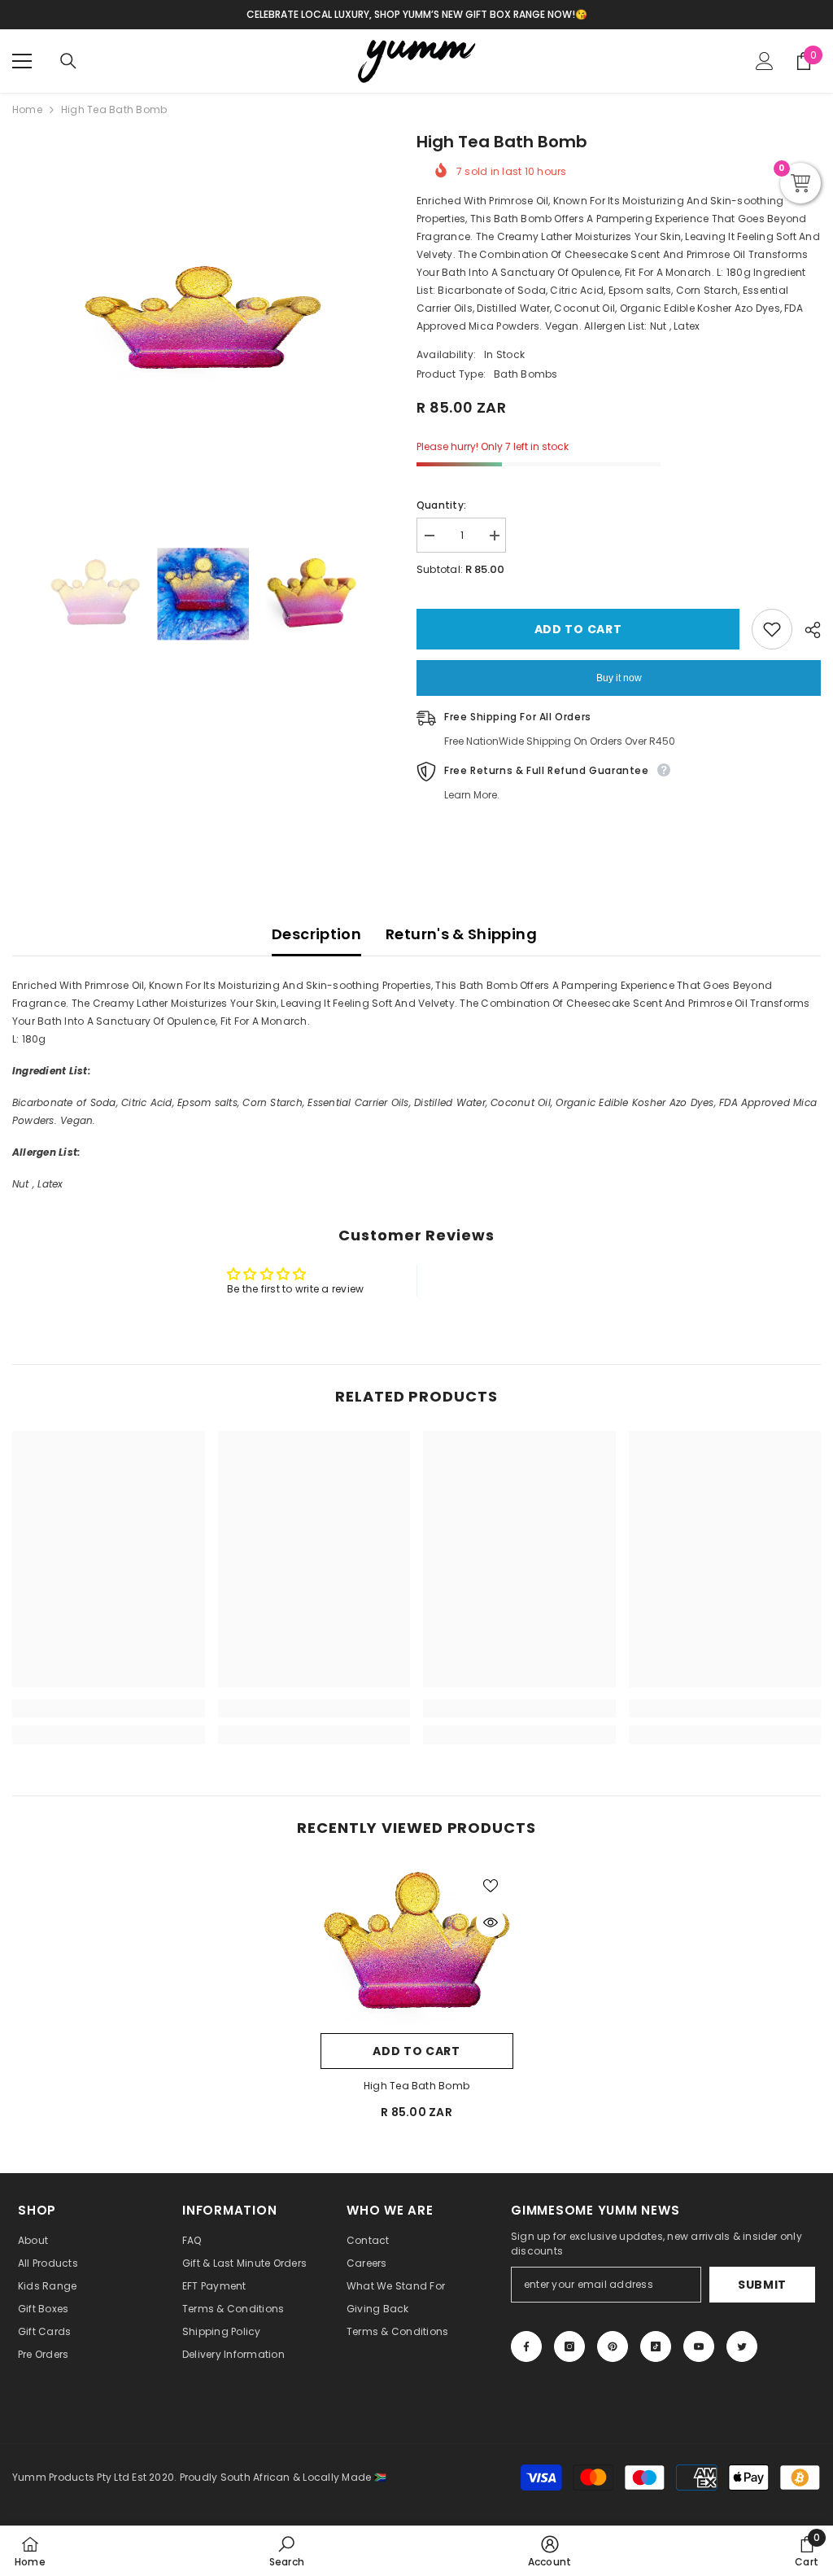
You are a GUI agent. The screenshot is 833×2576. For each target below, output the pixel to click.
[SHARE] (807, 630)
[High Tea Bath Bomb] (417, 1944)
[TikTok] (656, 2346)
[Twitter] (742, 2346)
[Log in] (765, 61)
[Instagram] (569, 2346)
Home (27, 109)
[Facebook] (526, 2346)
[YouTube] (699, 2346)
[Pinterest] (613, 2346)
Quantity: (441, 505)
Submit (762, 2285)
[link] (109, 1708)
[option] (202, 320)
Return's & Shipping (461, 934)
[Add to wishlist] (772, 629)
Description (316, 934)
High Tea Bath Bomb (416, 2086)
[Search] (68, 61)
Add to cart (578, 629)
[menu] (22, 61)
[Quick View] (491, 1922)
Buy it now (619, 678)
